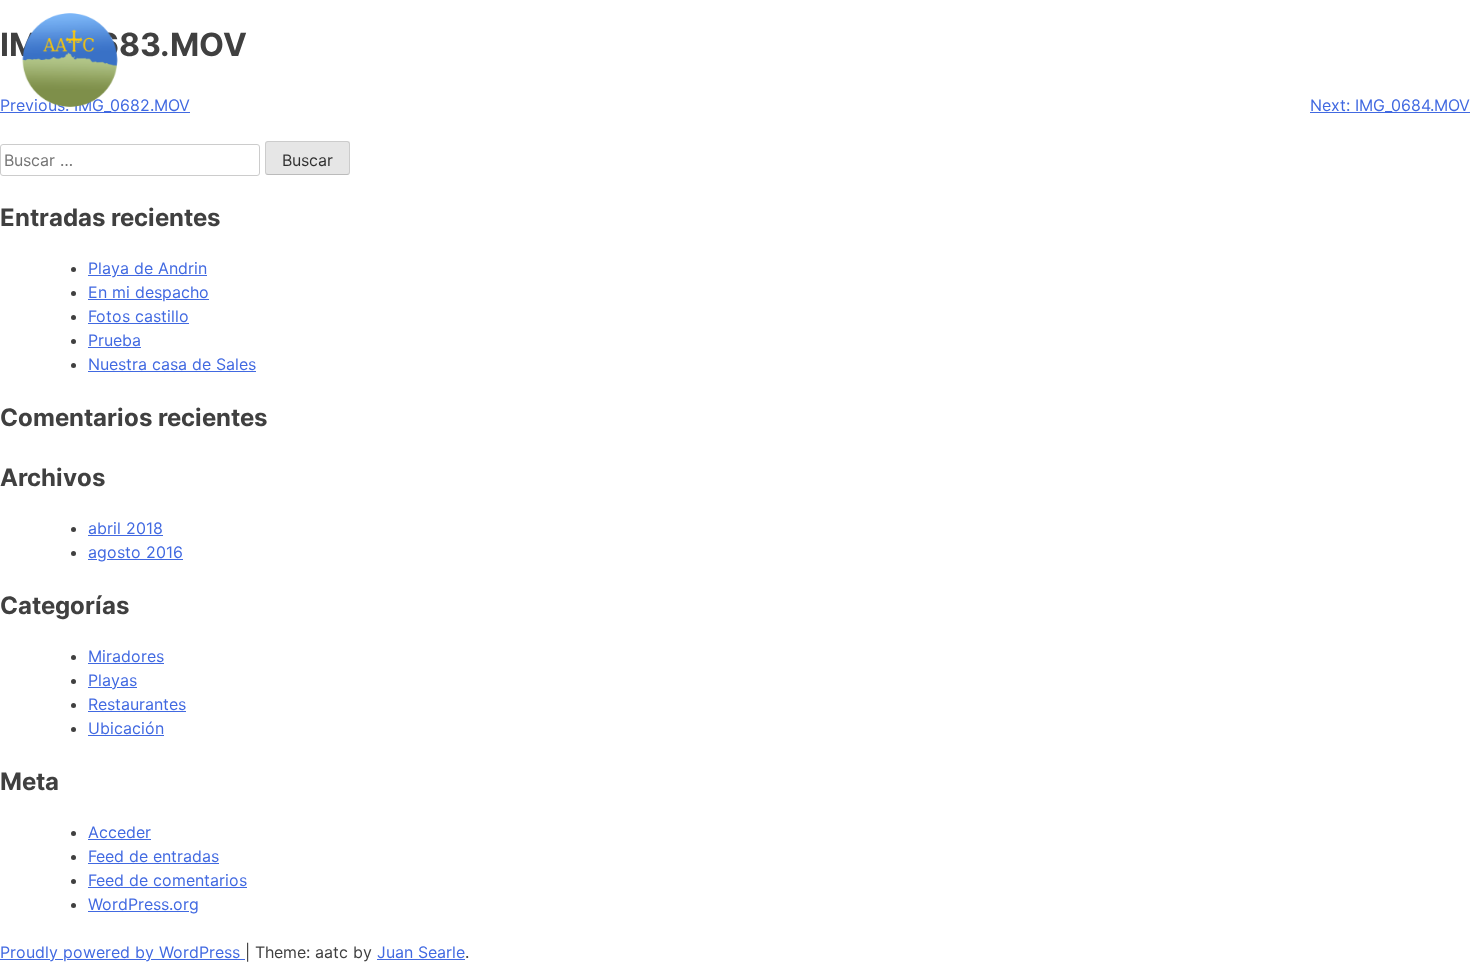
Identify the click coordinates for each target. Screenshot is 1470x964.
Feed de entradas (153, 856)
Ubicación (126, 728)
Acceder (119, 832)
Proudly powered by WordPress (122, 952)
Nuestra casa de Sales (172, 364)
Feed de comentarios (167, 880)
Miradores (126, 656)
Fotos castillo (138, 316)
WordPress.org (143, 904)
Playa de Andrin (147, 268)
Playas (112, 680)
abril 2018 (125, 528)
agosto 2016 (135, 552)
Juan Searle (421, 952)
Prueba (114, 340)
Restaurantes (137, 704)
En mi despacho (148, 292)
